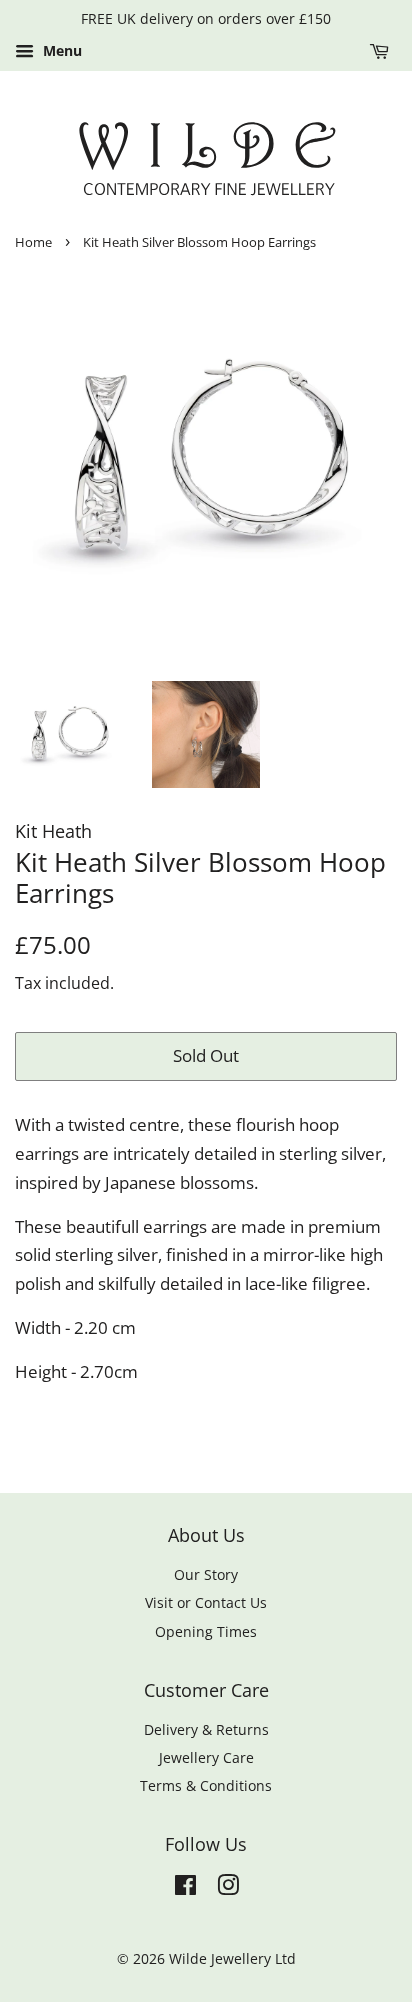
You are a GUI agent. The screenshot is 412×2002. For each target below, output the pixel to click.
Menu (60, 50)
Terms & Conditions (206, 1785)
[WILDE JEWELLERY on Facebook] (185, 1888)
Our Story (206, 1574)
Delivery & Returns (206, 1729)
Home (33, 242)
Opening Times (206, 1631)
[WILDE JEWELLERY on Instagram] (228, 1888)
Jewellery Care (206, 1757)
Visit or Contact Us (206, 1602)
